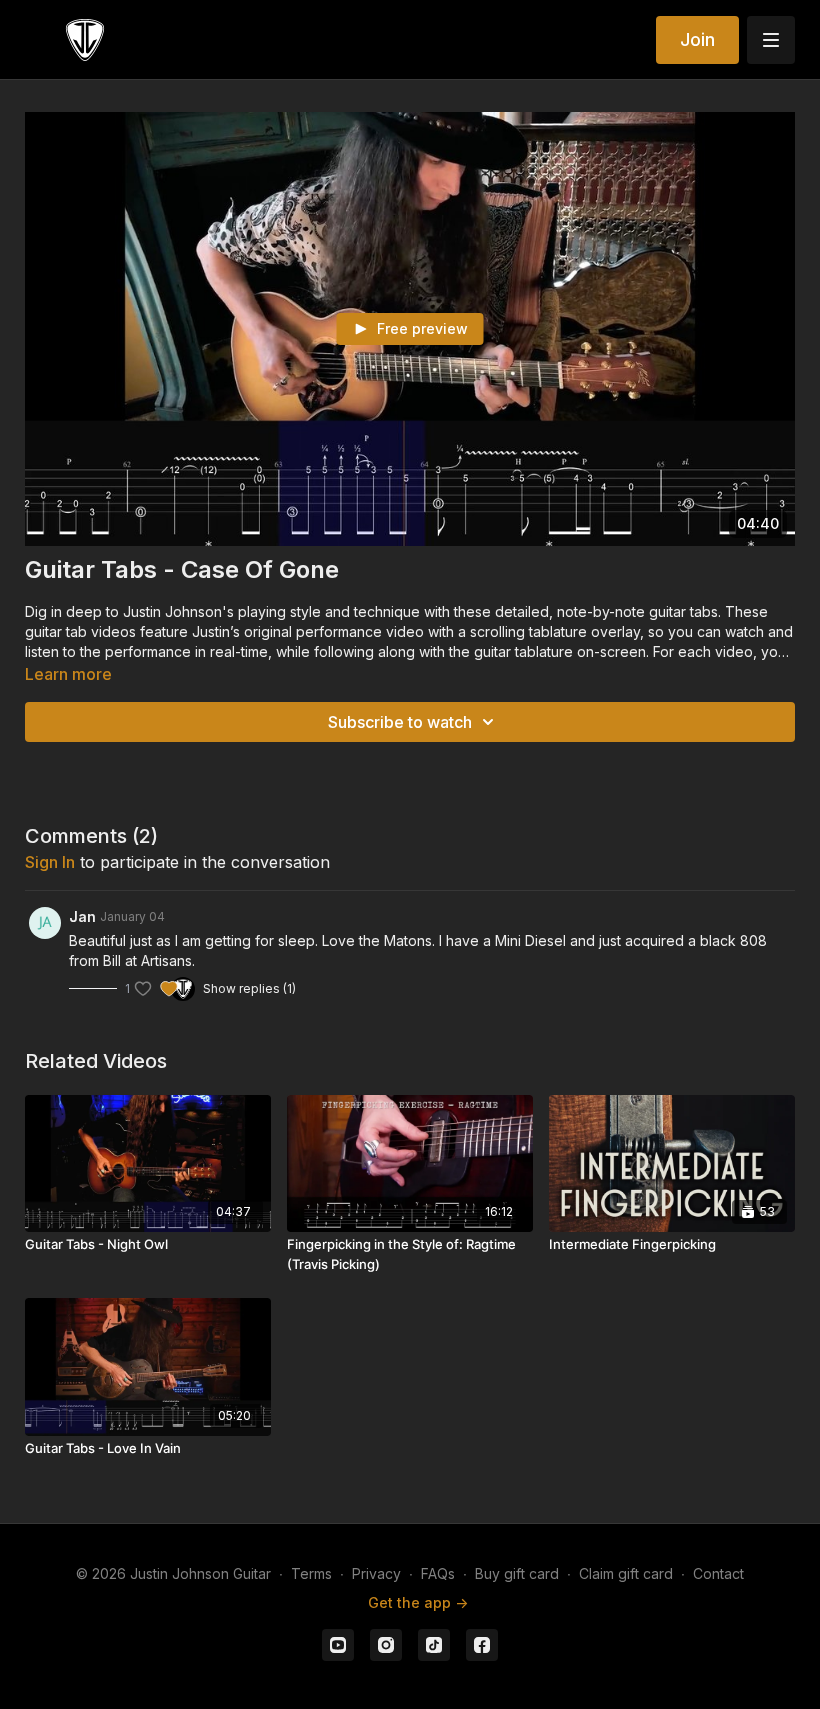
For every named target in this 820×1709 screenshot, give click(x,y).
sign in (50, 862)
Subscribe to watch (400, 722)
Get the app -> (418, 1602)
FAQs (438, 1573)
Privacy (376, 1573)
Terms (311, 1573)
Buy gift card (517, 1573)
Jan (82, 916)
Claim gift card (626, 1573)
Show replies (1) (249, 988)
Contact (718, 1573)
